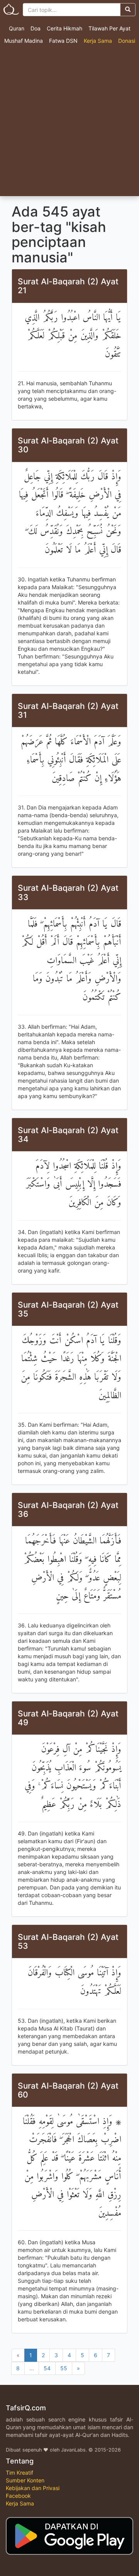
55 (64, 2368)
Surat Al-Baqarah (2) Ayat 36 (68, 1510)
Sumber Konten (25, 2480)
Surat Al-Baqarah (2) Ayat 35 (68, 1309)
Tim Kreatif (19, 2473)
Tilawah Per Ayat (109, 28)
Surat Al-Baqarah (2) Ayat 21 (68, 286)
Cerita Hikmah (64, 28)
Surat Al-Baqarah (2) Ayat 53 (68, 1941)
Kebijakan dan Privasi (33, 2488)
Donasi (127, 41)
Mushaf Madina (24, 41)
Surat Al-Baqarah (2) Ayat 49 (68, 1718)
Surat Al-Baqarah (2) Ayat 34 (68, 1135)
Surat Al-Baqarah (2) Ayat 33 (68, 892)
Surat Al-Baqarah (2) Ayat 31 (68, 710)
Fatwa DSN (63, 41)
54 (47, 2368)
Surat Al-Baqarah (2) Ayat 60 (68, 2090)
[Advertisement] (69, 123)
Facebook (18, 2496)
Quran (17, 28)
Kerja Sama (98, 41)
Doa (36, 28)
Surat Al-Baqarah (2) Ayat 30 (68, 445)
